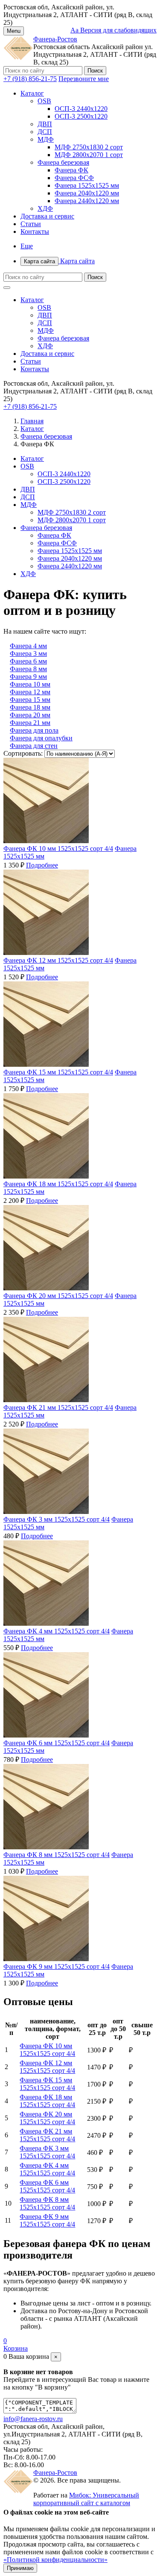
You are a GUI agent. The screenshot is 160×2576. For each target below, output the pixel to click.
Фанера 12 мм (30, 692)
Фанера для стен (34, 746)
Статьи (31, 224)
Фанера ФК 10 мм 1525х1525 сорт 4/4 (58, 848)
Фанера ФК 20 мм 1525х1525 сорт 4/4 (58, 1296)
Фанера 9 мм (28, 677)
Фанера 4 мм (28, 646)
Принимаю (20, 2568)
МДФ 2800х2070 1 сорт (89, 155)
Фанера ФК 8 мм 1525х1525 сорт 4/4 (57, 1855)
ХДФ (45, 208)
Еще (27, 246)
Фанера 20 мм (30, 715)
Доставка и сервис (47, 216)
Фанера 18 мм (30, 707)
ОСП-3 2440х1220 (81, 109)
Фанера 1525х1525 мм (87, 185)
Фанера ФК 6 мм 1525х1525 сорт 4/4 (57, 1743)
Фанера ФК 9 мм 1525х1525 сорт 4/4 (57, 1966)
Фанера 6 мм (28, 661)
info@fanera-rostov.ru (33, 2419)
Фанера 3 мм (28, 653)
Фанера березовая (63, 162)
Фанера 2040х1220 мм (87, 193)
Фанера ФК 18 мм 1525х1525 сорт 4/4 (58, 1184)
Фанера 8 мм (28, 669)
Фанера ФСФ (74, 178)
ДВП (45, 124)
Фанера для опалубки (41, 738)
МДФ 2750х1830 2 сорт (89, 147)
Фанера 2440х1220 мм (87, 201)
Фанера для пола (34, 730)
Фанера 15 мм (30, 700)
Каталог (32, 93)
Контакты (35, 231)
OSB (44, 101)
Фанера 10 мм (30, 684)
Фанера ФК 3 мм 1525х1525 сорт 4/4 (57, 1519)
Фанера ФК (71, 170)
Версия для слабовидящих (113, 30)
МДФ (46, 139)
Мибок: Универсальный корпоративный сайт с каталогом (86, 2499)
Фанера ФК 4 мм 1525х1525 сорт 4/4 (57, 1631)
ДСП (45, 132)
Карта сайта (59, 261)
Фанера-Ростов (55, 39)
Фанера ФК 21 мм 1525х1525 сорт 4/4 (58, 1407)
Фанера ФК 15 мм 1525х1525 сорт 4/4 (58, 1072)
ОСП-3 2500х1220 (81, 116)
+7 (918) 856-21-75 (30, 79)
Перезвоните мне (84, 79)
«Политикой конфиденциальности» (55, 2560)
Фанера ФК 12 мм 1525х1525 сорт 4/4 (58, 960)
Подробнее (42, 865)
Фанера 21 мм (30, 723)
